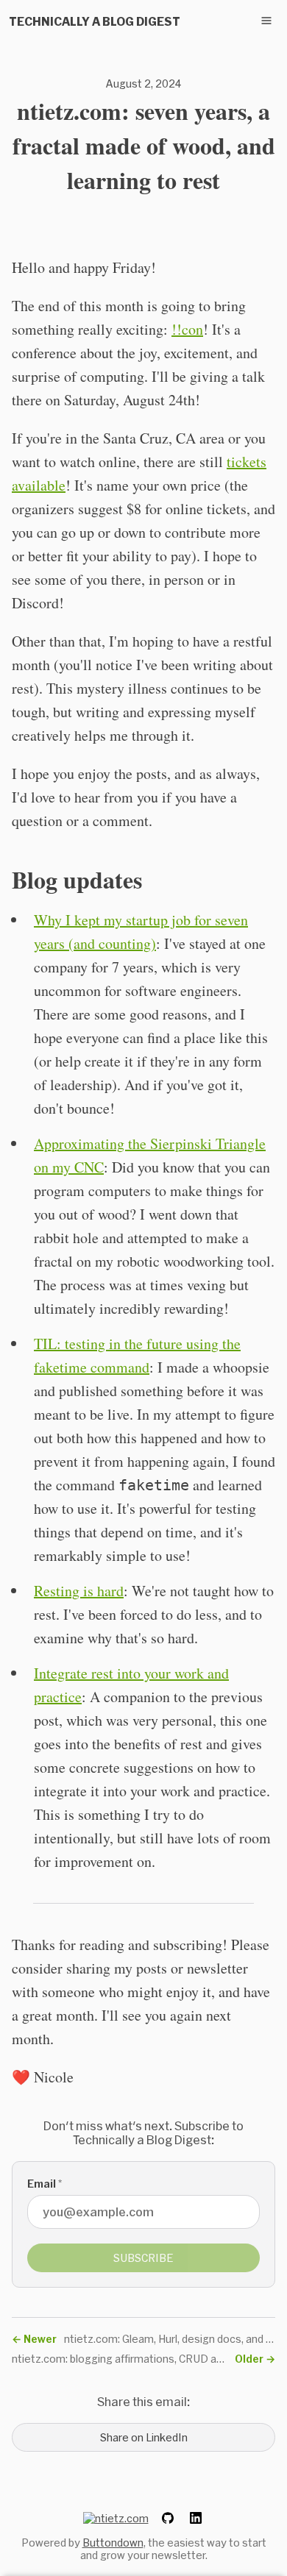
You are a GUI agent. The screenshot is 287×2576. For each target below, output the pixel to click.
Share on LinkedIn (144, 2437)
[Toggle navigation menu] (266, 21)
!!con (187, 329)
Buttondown (113, 2543)
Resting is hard (79, 1591)
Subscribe (143, 2258)
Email (45, 2184)
